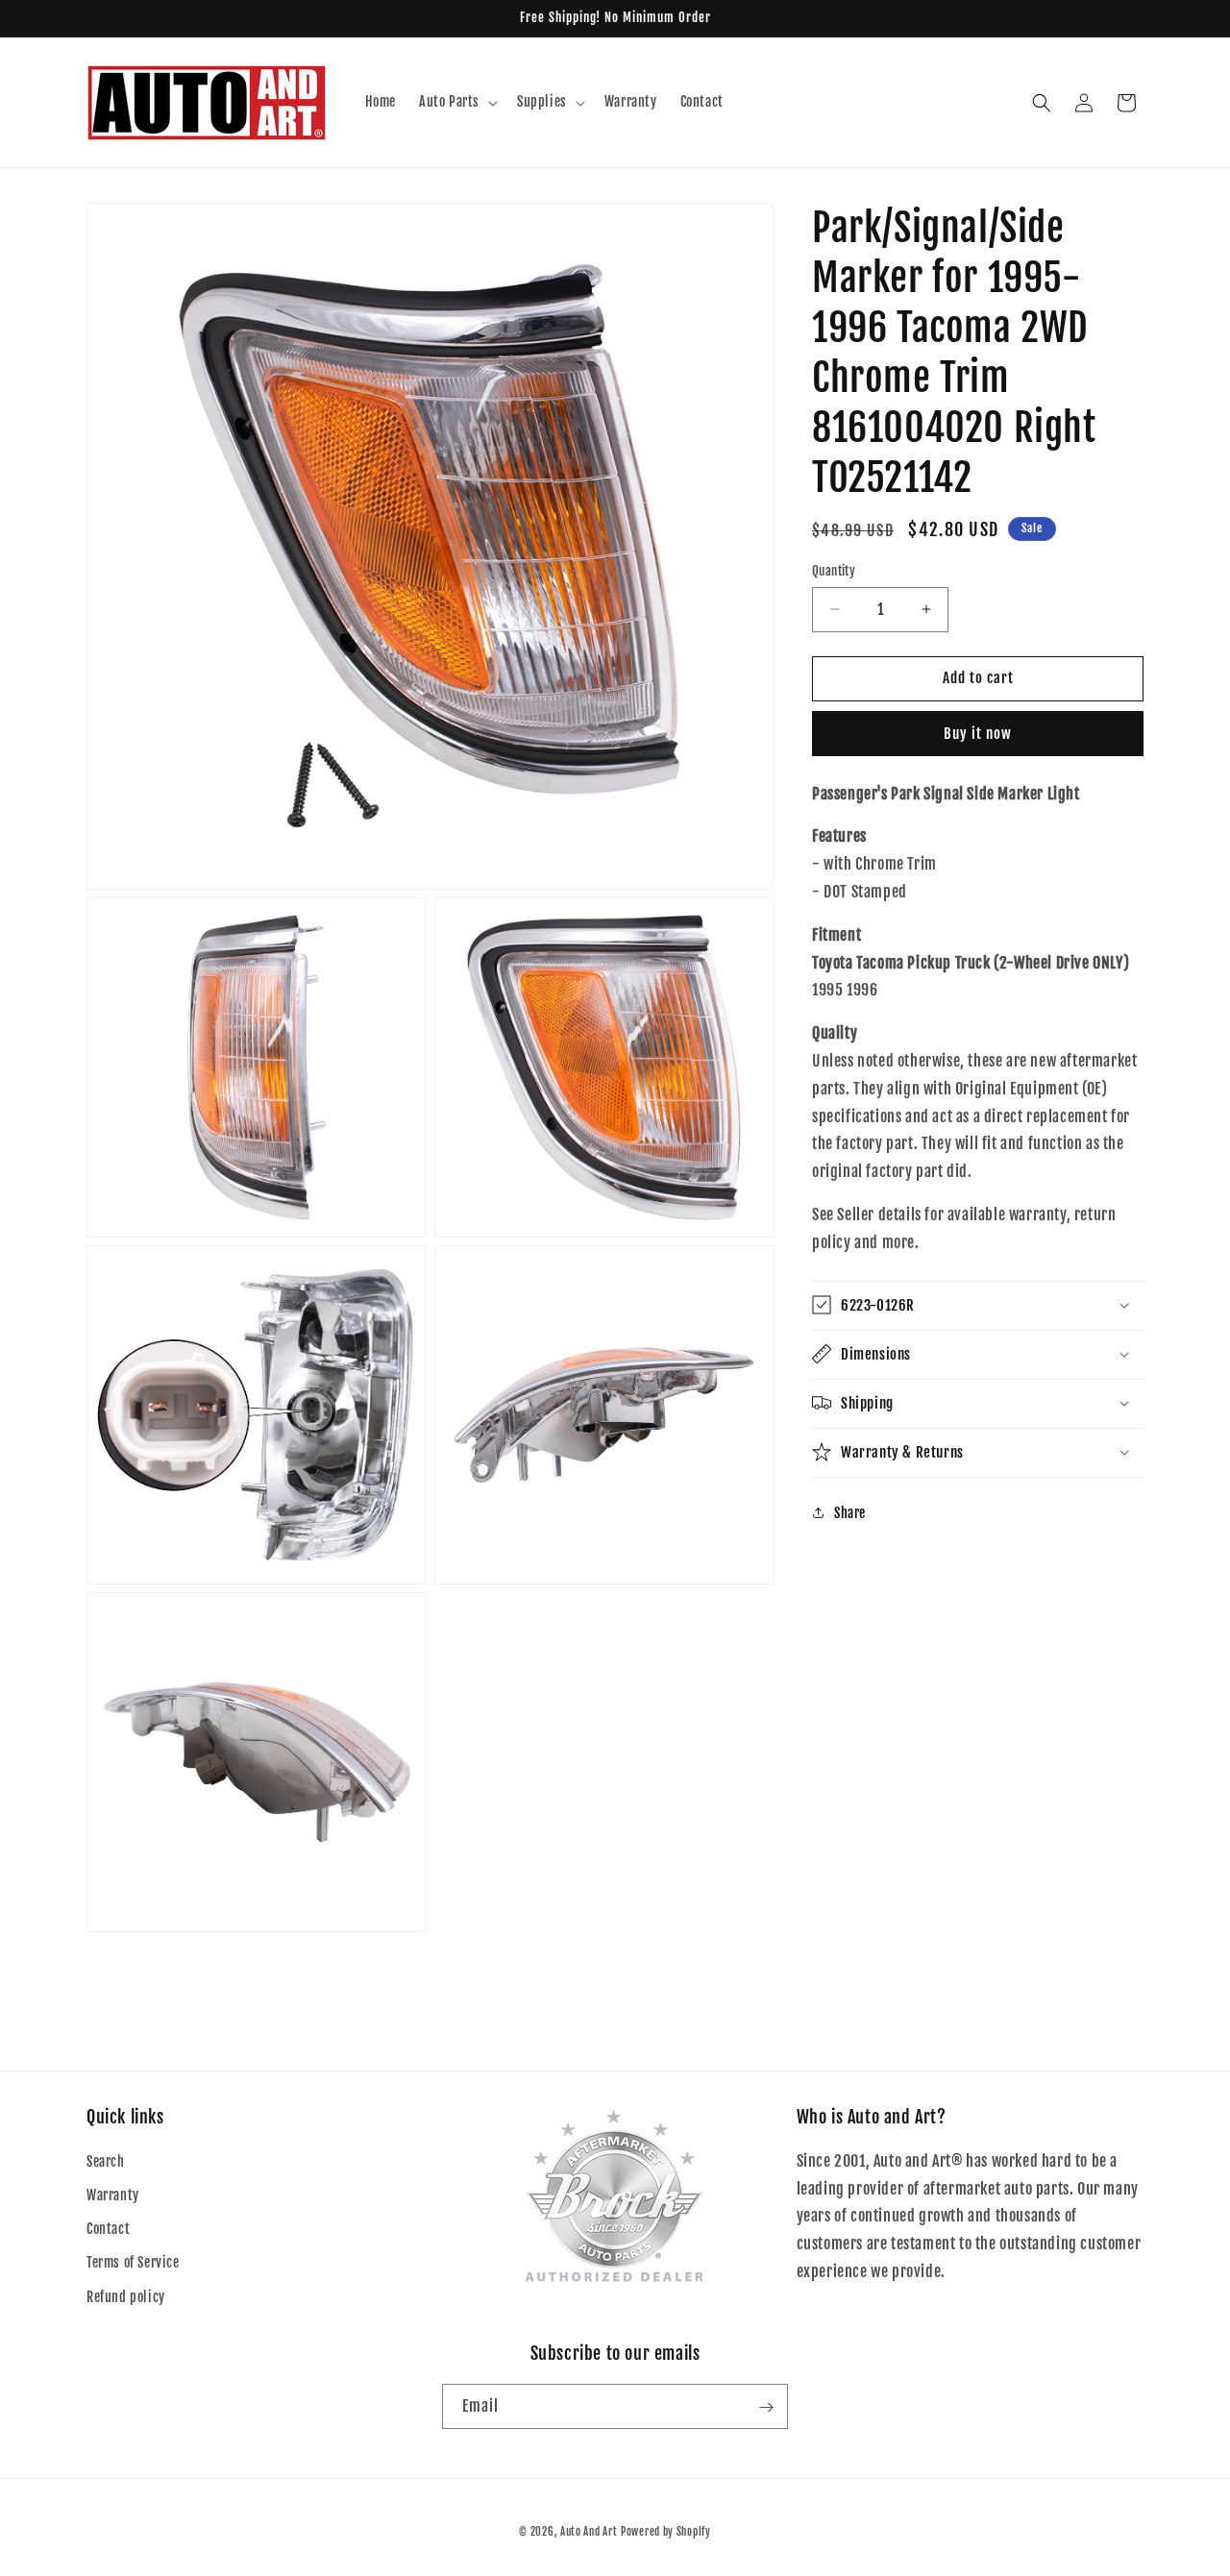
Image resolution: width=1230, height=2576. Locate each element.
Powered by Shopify (666, 2532)
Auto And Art (589, 2532)
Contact (108, 2230)
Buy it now (978, 734)
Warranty (113, 2195)
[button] (456, 102)
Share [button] (850, 1513)
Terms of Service (133, 2263)
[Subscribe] (766, 2407)
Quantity (834, 571)
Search (106, 2161)
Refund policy (126, 2297)
